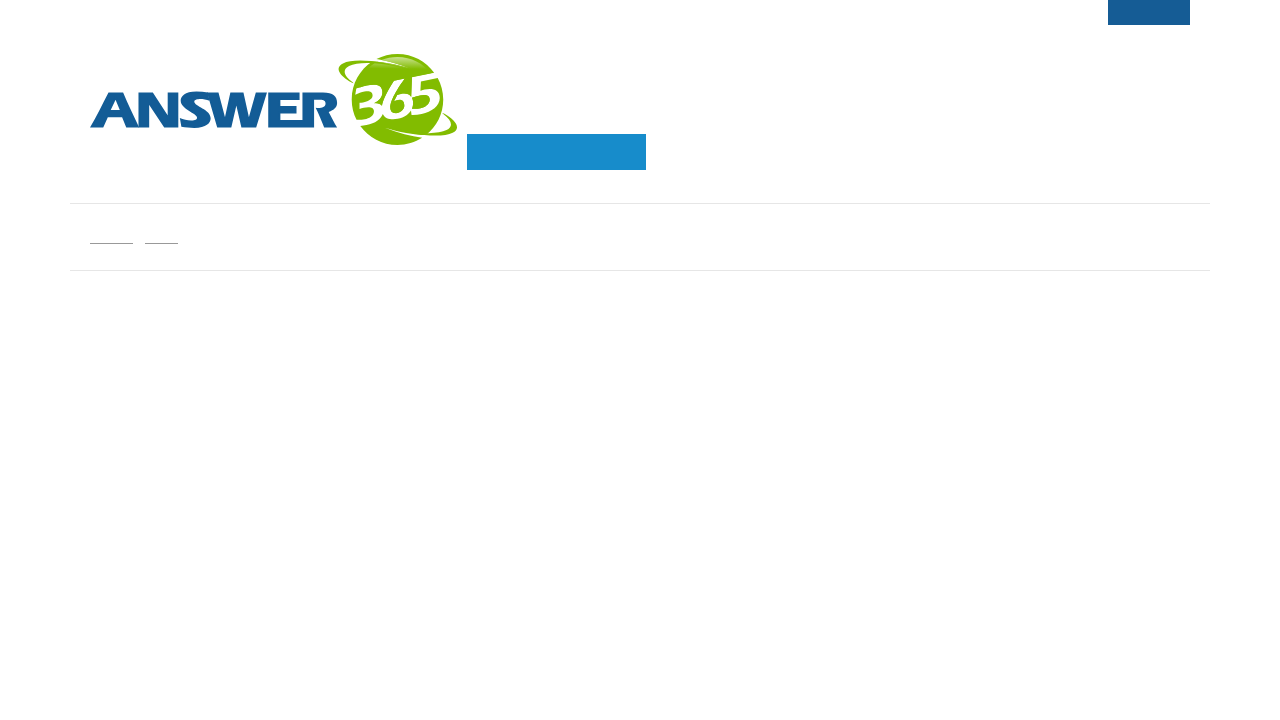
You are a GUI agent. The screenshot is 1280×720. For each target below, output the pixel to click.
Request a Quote (556, 151)
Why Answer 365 (952, 113)
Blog (161, 236)
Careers (812, 52)
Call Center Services (581, 113)
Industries (780, 113)
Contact (1014, 52)
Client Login (913, 52)
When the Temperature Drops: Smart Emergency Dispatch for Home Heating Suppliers (978, 623)
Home (111, 236)
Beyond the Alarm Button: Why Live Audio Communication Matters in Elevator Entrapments (987, 501)
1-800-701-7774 (1129, 52)
